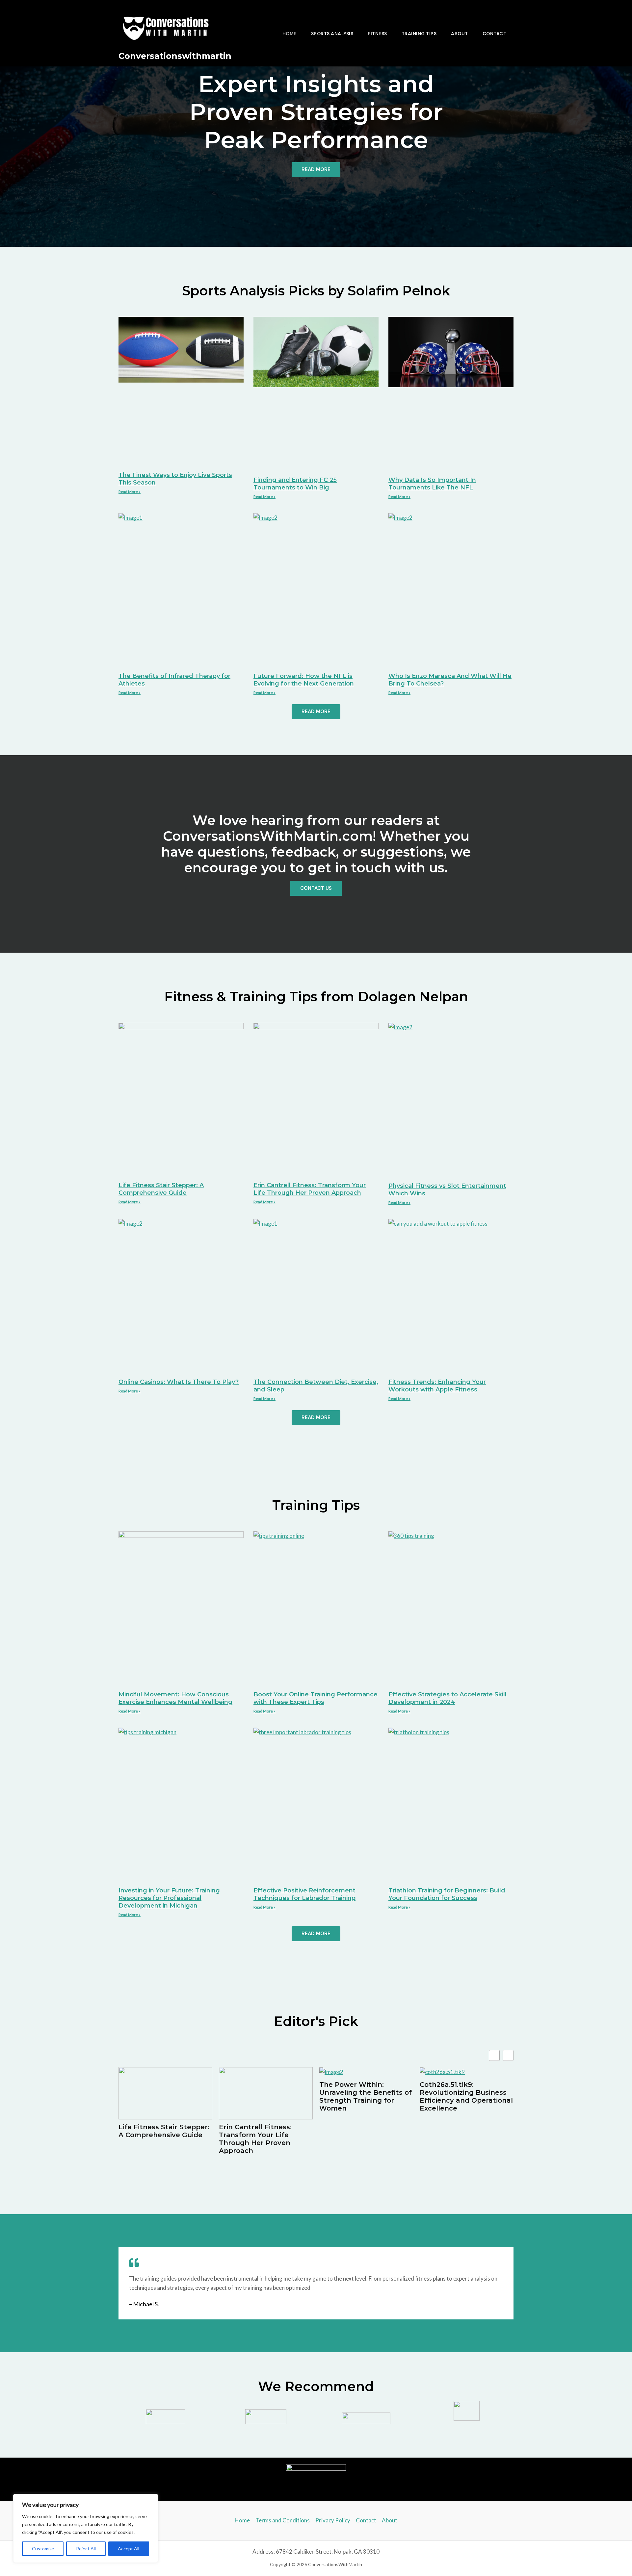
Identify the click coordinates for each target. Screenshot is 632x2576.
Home (290, 34)
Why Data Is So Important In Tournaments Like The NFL (432, 484)
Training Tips (419, 34)
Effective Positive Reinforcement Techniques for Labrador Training (305, 1894)
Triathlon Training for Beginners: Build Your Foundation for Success (447, 1894)
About (460, 34)
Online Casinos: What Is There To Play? (179, 1382)
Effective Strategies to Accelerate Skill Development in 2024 (448, 1698)
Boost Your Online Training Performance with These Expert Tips (316, 1698)
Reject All (86, 2549)
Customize (43, 2549)
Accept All (129, 2549)
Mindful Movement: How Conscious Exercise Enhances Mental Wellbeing (175, 1698)
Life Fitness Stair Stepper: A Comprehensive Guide (161, 1189)
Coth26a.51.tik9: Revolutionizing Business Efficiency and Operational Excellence (466, 2096)
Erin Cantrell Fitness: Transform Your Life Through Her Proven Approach (310, 1189)
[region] (86, 2528)
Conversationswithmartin (175, 56)
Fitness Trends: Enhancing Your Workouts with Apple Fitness (437, 1386)
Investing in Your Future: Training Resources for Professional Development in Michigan (169, 1898)
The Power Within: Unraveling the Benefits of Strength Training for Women (366, 2096)
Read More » (130, 492)
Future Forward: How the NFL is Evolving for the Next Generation (304, 680)
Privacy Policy (333, 2520)
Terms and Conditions (283, 2520)
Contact (495, 34)
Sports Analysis (332, 34)
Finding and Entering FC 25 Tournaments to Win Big (295, 484)
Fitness (377, 34)
